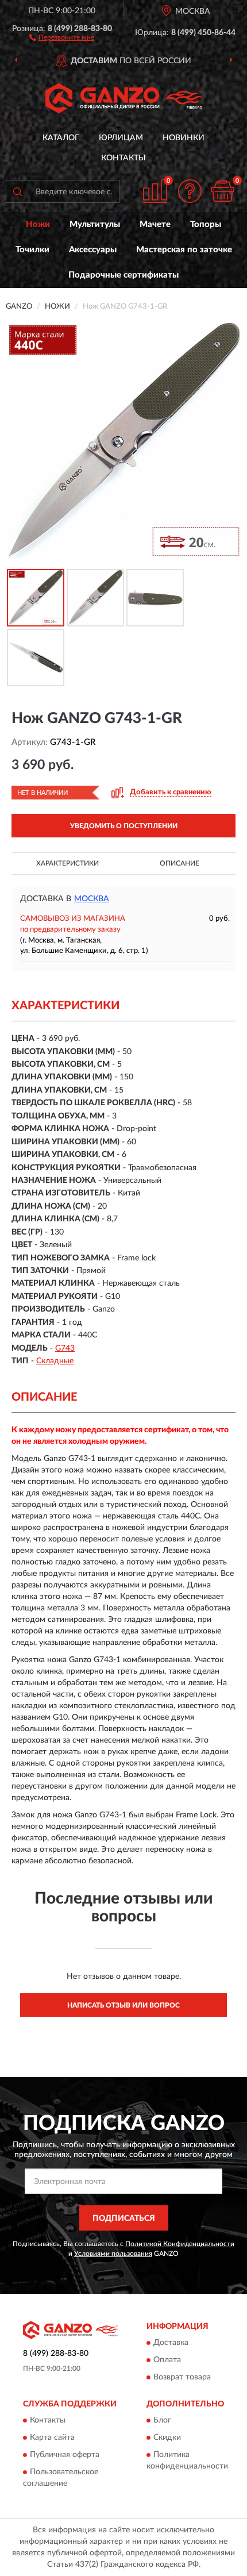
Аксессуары (93, 250)
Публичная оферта (65, 2455)
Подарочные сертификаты (123, 275)
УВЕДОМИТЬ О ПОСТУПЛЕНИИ (124, 826)
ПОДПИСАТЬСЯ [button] (124, 2219)
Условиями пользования (113, 2254)
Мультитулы (95, 224)
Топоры (206, 224)
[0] (222, 191)
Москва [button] (92, 899)
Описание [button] (180, 863)
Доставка (171, 2343)
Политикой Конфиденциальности (180, 2244)
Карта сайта (52, 2438)
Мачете (155, 224)
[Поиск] (17, 191)
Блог (162, 2421)
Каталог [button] (61, 138)
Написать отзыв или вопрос (123, 2005)
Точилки (32, 250)
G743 (65, 1348)
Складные (55, 1361)
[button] (62, 37)
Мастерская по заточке (184, 250)
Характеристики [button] (67, 863)
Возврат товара (182, 2377)
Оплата (167, 2360)
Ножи (38, 224)
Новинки (184, 138)
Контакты (123, 158)
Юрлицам (121, 138)
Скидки (167, 2438)
